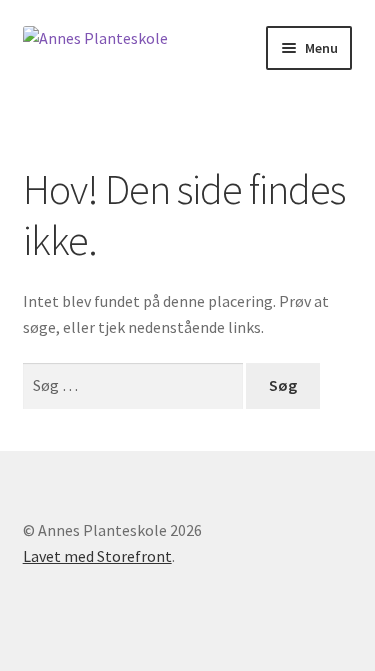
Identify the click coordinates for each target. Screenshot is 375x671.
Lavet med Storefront (97, 556)
